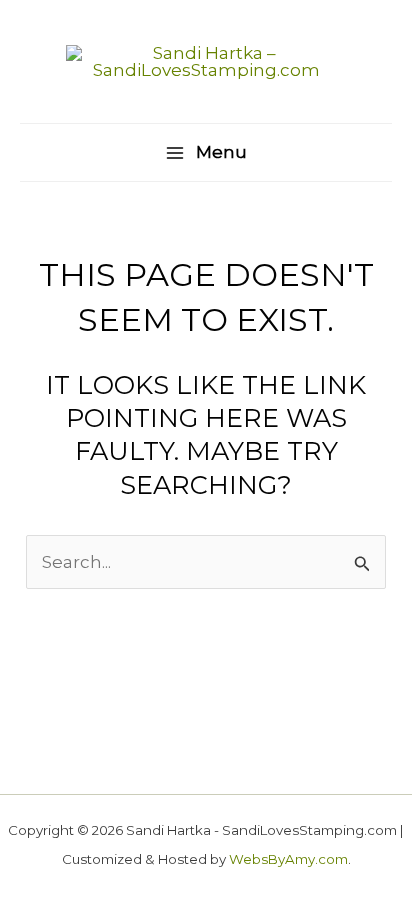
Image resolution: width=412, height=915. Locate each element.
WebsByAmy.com (288, 859)
